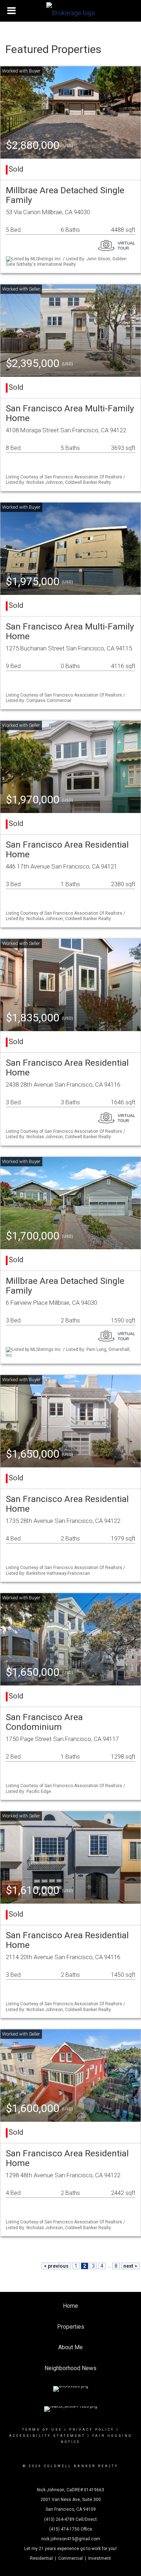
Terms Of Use (42, 2430)
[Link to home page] (70, 11)
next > (130, 2266)
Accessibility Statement (47, 2436)
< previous (56, 2266)
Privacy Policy (92, 2430)
